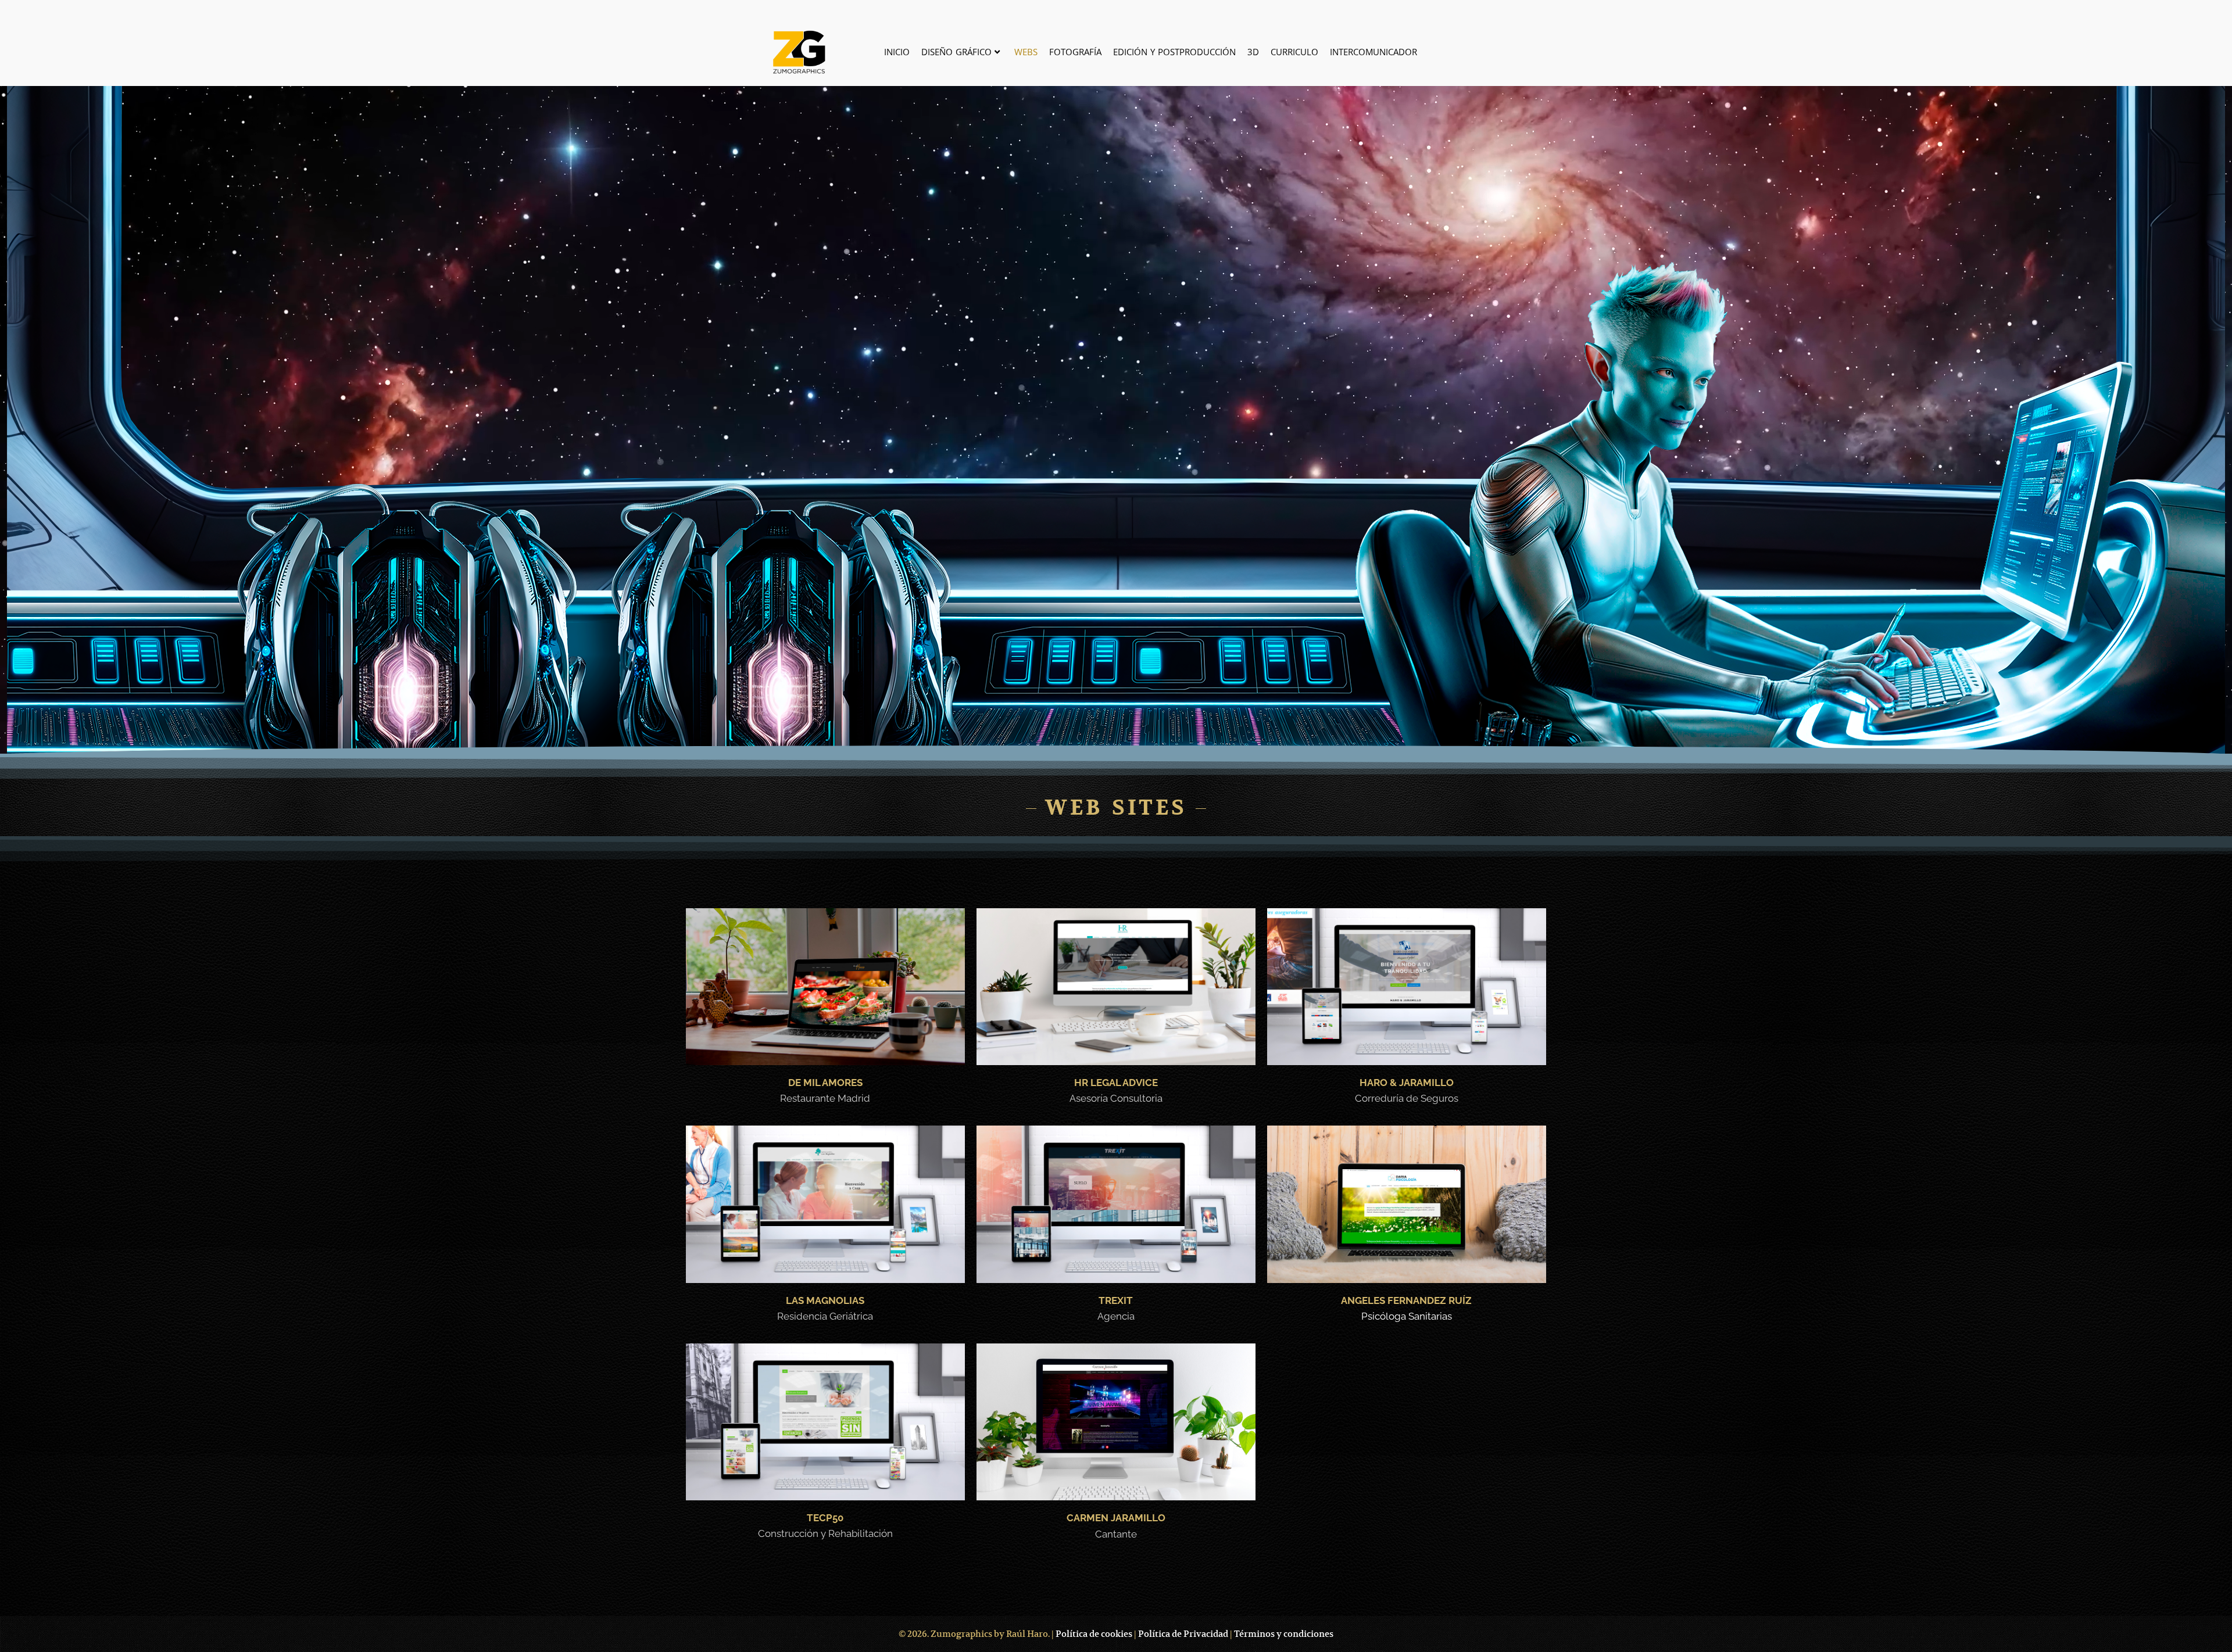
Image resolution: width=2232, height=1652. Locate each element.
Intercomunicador (1373, 52)
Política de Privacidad (1182, 1634)
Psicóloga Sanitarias (1407, 1316)
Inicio (897, 52)
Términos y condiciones (1283, 1634)
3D (1253, 52)
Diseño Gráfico (956, 52)
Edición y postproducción (1174, 52)
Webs (1026, 52)
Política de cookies (1093, 1634)
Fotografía (1075, 52)
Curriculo (1294, 52)
